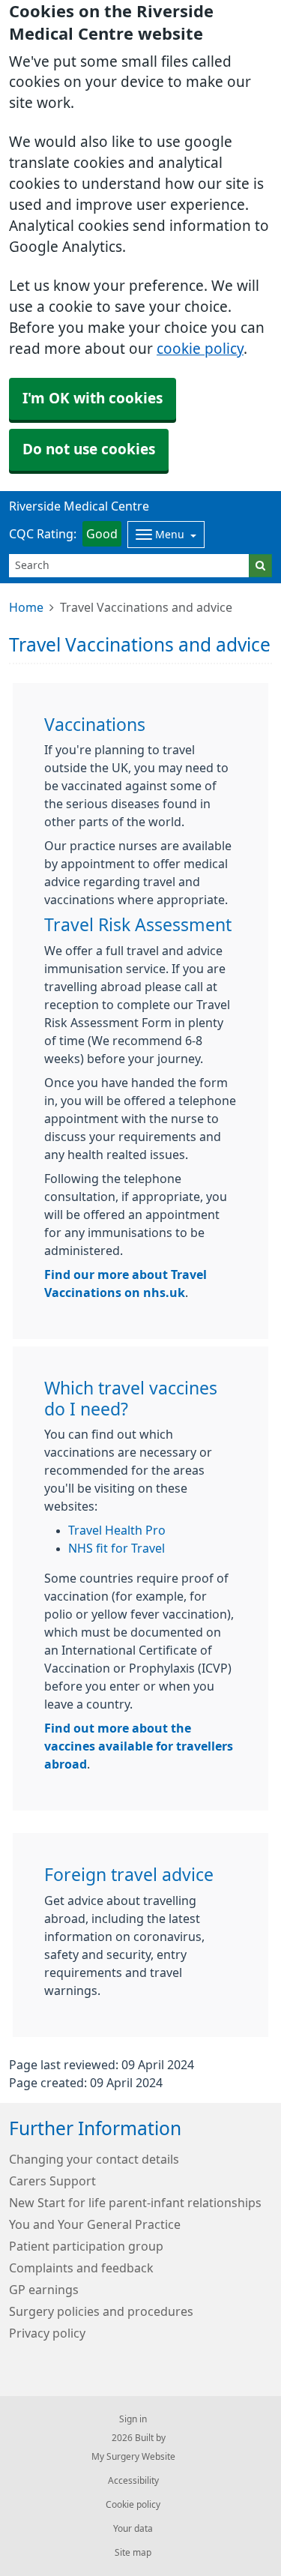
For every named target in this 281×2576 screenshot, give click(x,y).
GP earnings (44, 2290)
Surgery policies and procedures (101, 2311)
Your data (133, 2529)
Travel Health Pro (117, 1530)
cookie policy (200, 349)
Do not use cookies (89, 449)
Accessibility (133, 2481)
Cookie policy (133, 2505)
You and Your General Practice (95, 2224)
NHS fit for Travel (117, 1548)
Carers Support (52, 2181)
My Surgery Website (133, 2457)
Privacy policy (47, 2333)
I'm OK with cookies (93, 398)
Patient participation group (86, 2246)
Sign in (133, 2419)
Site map (133, 2553)
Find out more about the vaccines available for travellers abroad (139, 1746)
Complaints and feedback (81, 2268)
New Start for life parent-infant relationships (135, 2203)
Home (26, 607)
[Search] (260, 566)
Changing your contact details (94, 2159)
